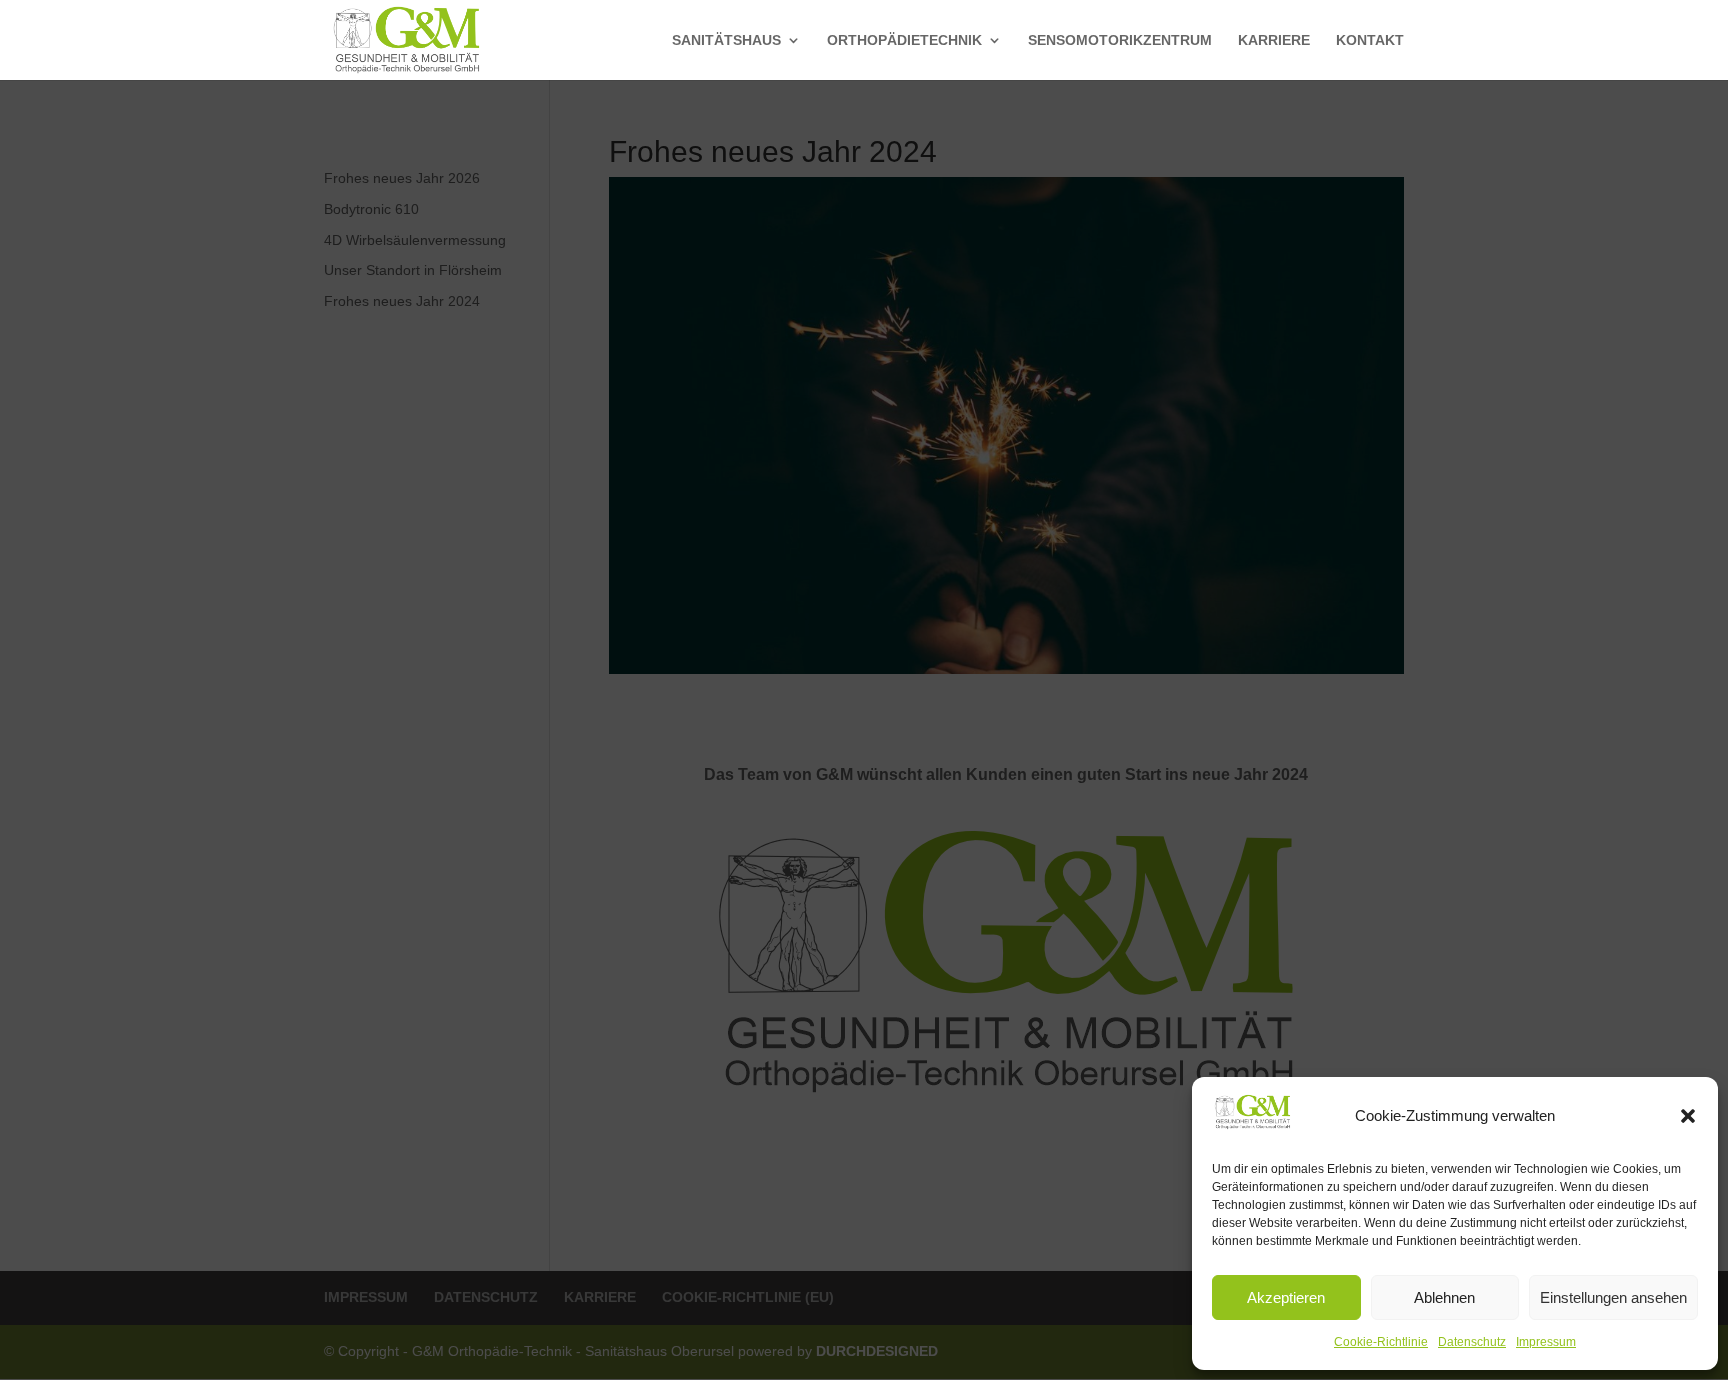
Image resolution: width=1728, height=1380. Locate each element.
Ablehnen (1444, 1297)
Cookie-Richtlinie (1381, 1342)
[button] (1688, 1116)
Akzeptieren (1286, 1297)
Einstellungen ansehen (1613, 1297)
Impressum (1546, 1342)
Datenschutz (1472, 1342)
